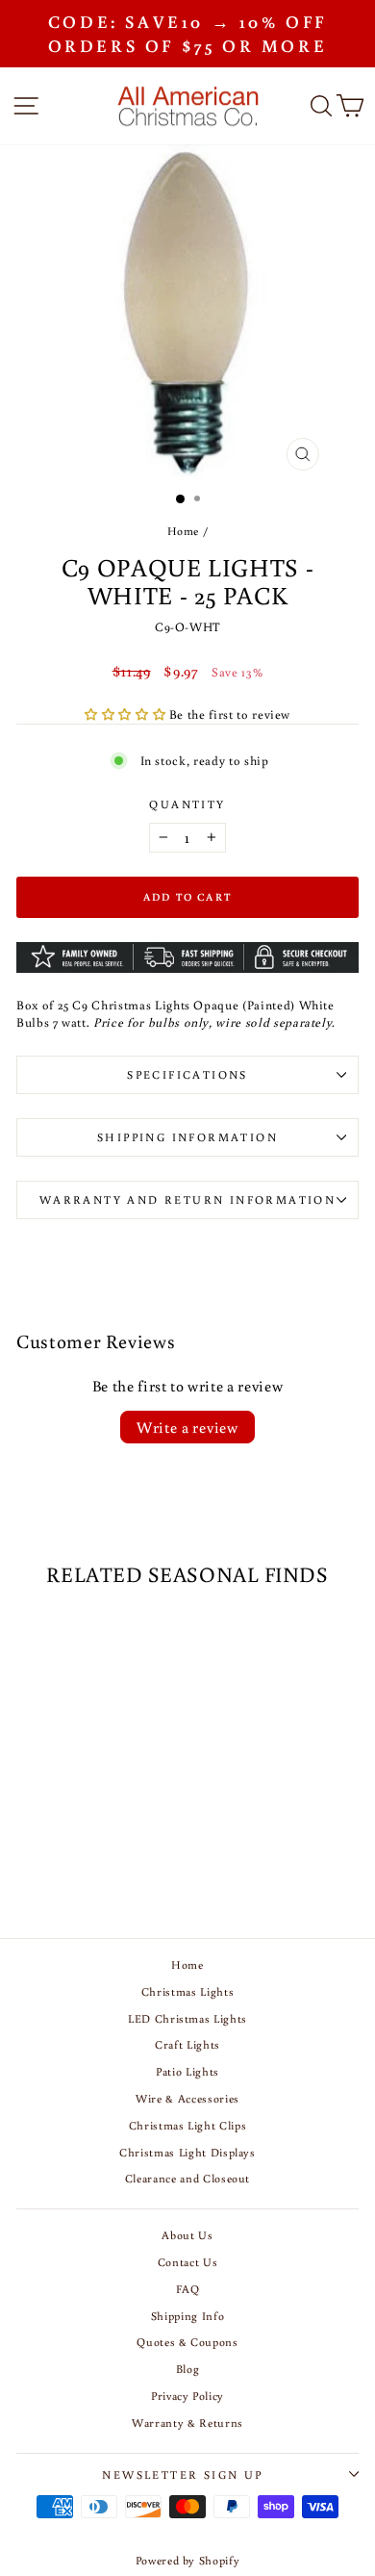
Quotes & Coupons (187, 2342)
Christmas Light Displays (187, 2152)
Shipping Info (187, 2316)
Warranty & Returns (187, 2423)
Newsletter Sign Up (182, 2474)
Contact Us (188, 2262)
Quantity (187, 804)
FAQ (188, 2289)
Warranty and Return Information (187, 1199)
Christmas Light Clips (188, 2125)
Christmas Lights (187, 1991)
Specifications (187, 1074)
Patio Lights (187, 2071)
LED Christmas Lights (187, 2018)
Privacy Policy (187, 2396)
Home (184, 531)
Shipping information (187, 1137)
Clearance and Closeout (187, 2178)
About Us (187, 2235)
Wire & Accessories (187, 2098)
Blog (188, 2369)
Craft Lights (187, 2044)
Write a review (187, 1427)
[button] (127, 714)
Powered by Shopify (188, 2560)
